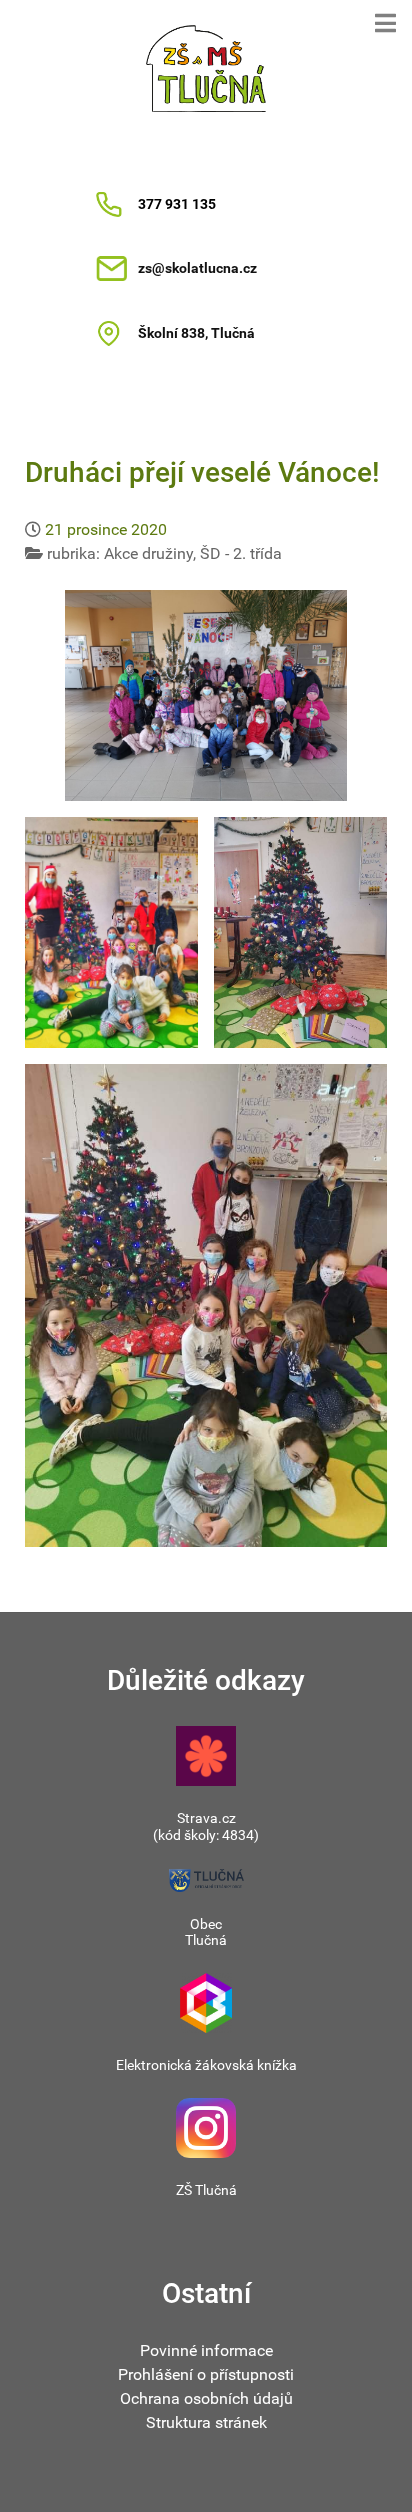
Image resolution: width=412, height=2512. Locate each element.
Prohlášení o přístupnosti (206, 2374)
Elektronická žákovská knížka (206, 2065)
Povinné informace (206, 2350)
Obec (206, 1924)
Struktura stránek (206, 2422)
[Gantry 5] (206, 68)
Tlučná (206, 1940)
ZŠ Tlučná (206, 2190)
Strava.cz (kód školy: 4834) (206, 1826)
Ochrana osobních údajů (206, 2398)
